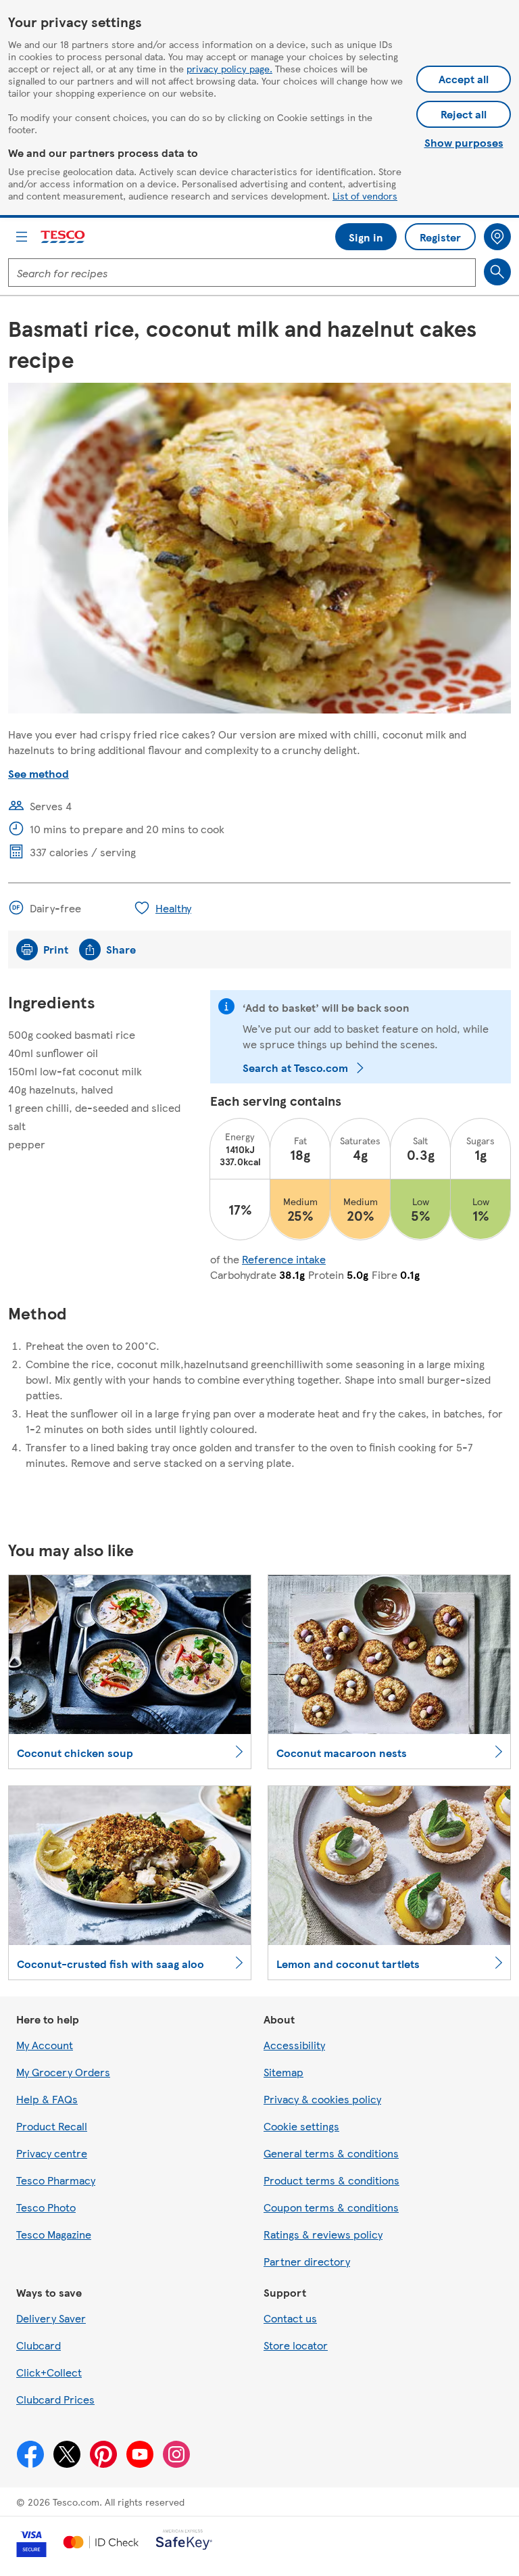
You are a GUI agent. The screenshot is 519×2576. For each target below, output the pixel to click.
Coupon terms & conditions (331, 2207)
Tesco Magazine (54, 2234)
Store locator (296, 2345)
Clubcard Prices (55, 2399)
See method (39, 773)
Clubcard (39, 2345)
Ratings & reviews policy (323, 2234)
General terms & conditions (331, 2153)
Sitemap (283, 2072)
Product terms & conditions (331, 2180)
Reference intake (284, 1259)
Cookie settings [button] (301, 2126)
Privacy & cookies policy (322, 2099)
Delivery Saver (51, 2318)
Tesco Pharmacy (56, 2180)
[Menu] (22, 237)
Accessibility (294, 2045)
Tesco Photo (46, 2207)
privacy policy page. (229, 68)
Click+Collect (49, 2372)
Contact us (290, 2318)
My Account (45, 2045)
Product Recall (52, 2126)
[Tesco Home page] (64, 237)
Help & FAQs (47, 2099)
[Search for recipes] (497, 272)
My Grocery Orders (63, 2072)
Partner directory (307, 2261)
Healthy (173, 908)
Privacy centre (52, 2153)
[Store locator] (497, 237)
